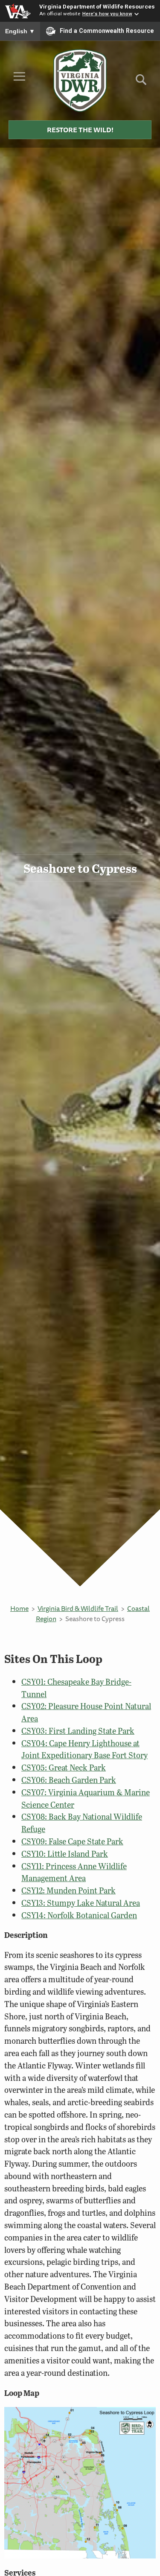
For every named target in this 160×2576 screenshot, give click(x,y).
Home (19, 1608)
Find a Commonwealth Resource (107, 31)
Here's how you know (107, 14)
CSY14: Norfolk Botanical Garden (79, 1915)
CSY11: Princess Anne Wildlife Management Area (74, 1872)
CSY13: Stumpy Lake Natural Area (81, 1903)
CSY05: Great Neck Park (64, 1767)
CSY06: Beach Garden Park (69, 1780)
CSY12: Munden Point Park (68, 1890)
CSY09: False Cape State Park (72, 1841)
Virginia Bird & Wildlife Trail (78, 1608)
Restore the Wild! (80, 130)
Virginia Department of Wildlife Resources (97, 6)
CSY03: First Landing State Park (78, 1731)
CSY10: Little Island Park (65, 1854)
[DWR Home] (80, 80)
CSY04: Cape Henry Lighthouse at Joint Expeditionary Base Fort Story (84, 1749)
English (20, 31)
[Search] (141, 83)
